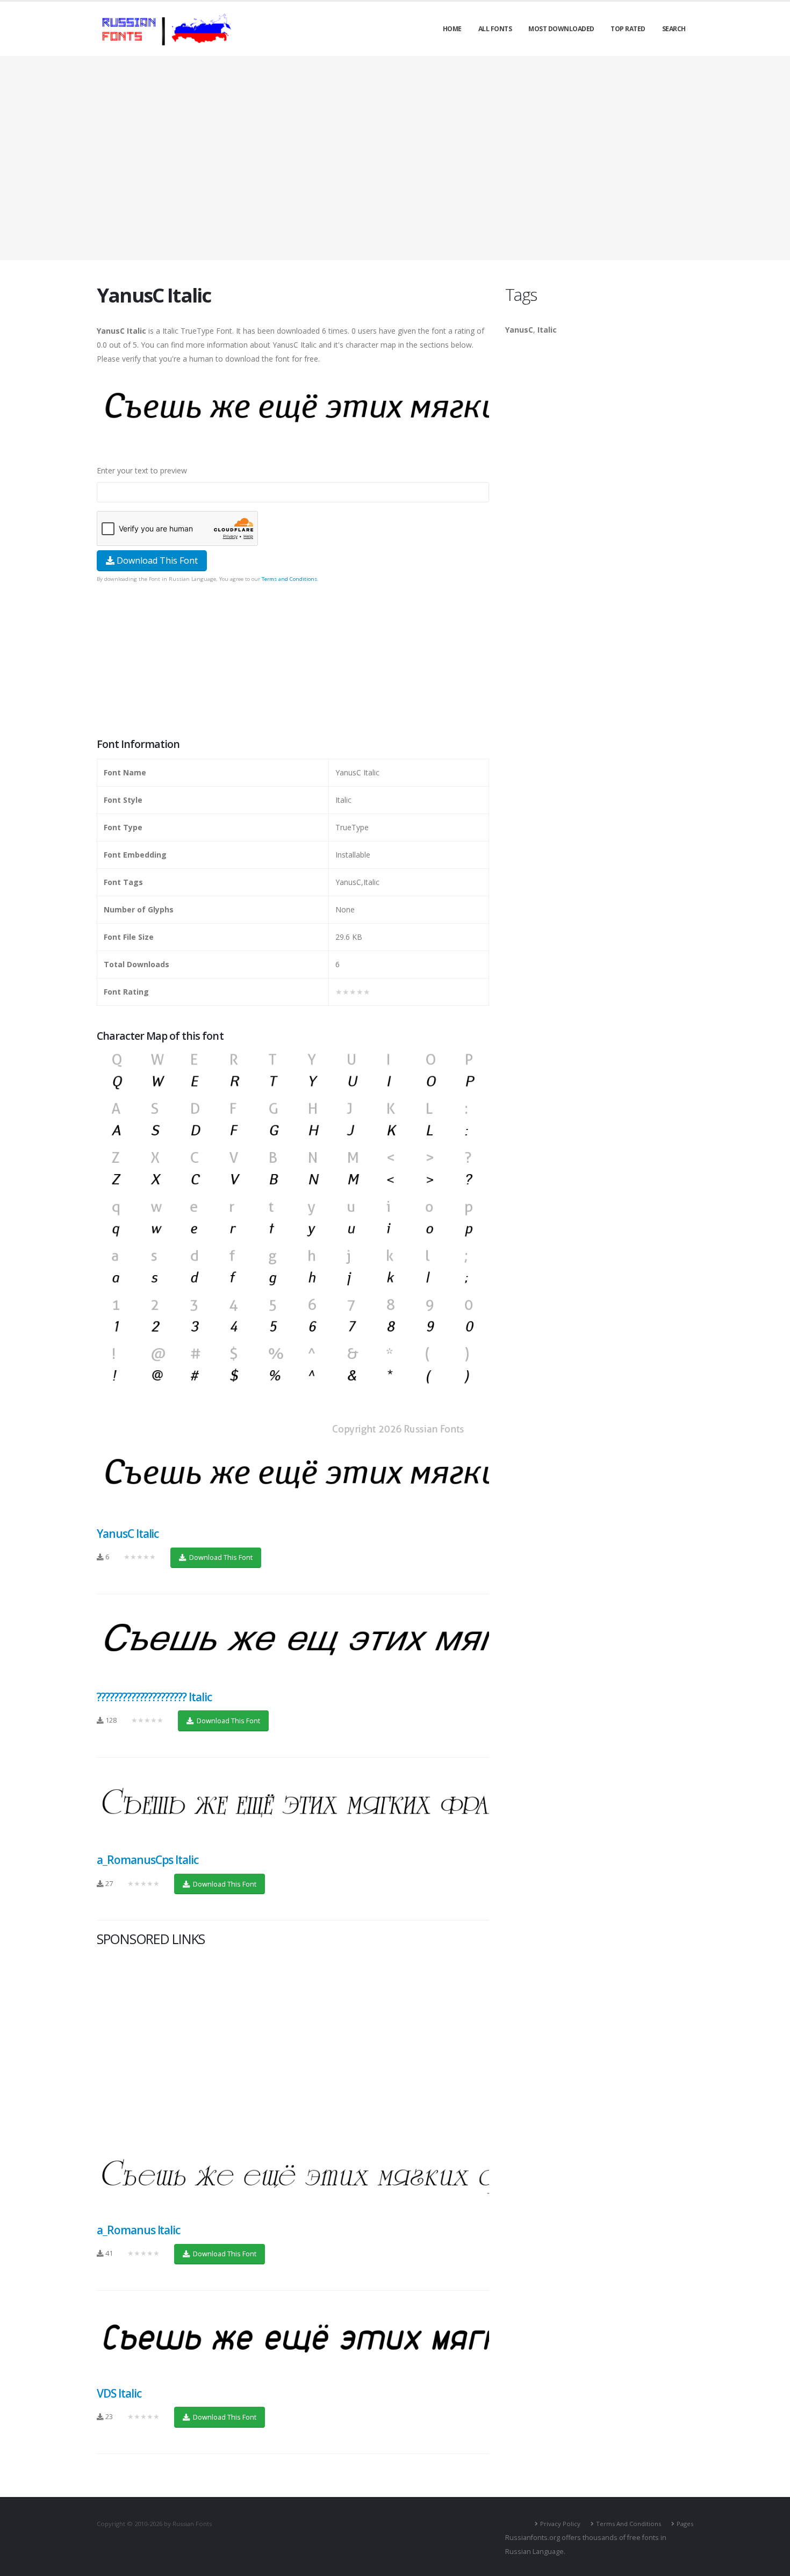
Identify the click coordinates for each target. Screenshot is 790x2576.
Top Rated (628, 29)
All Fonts (495, 29)
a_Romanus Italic (138, 2230)
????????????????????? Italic (154, 1697)
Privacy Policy (560, 2524)
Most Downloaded (561, 29)
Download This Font (156, 560)
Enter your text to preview (142, 470)
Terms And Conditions (629, 2524)
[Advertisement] (395, 158)
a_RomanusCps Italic (148, 1860)
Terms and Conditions (289, 579)
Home (452, 29)
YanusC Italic (128, 1534)
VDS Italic (119, 2393)
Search (674, 29)
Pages (685, 2524)
